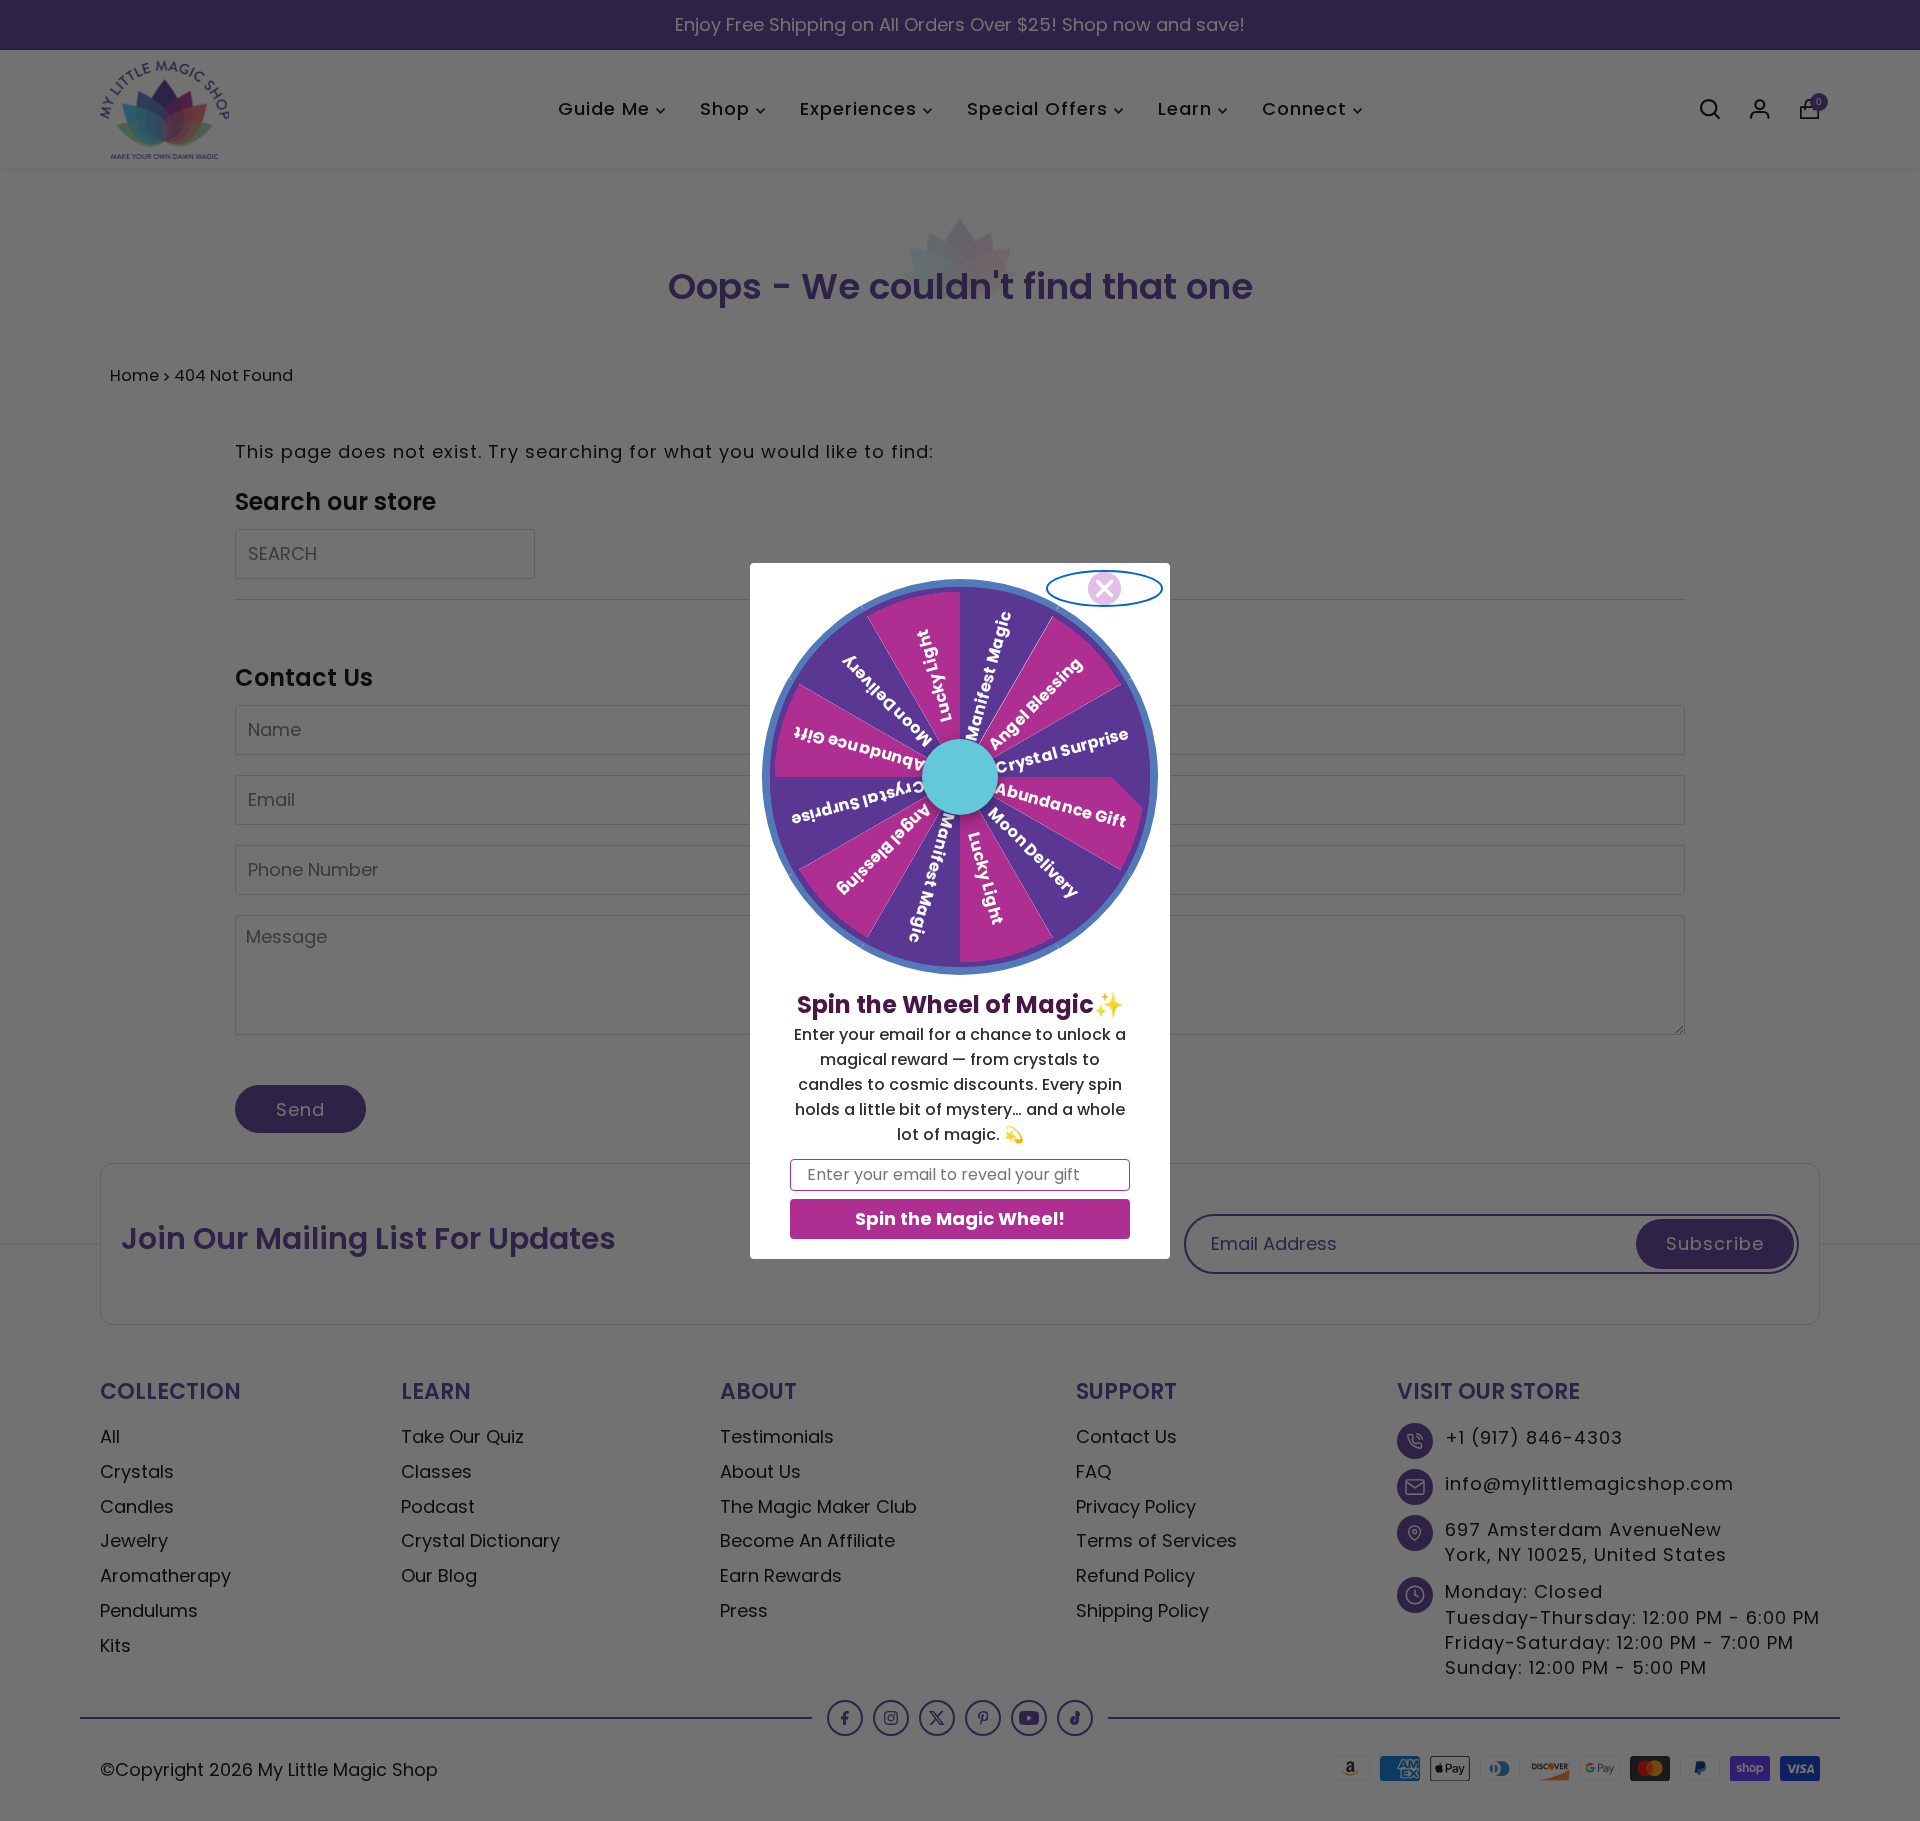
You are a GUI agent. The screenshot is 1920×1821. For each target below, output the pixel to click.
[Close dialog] (1104, 588)
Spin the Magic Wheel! (960, 1218)
